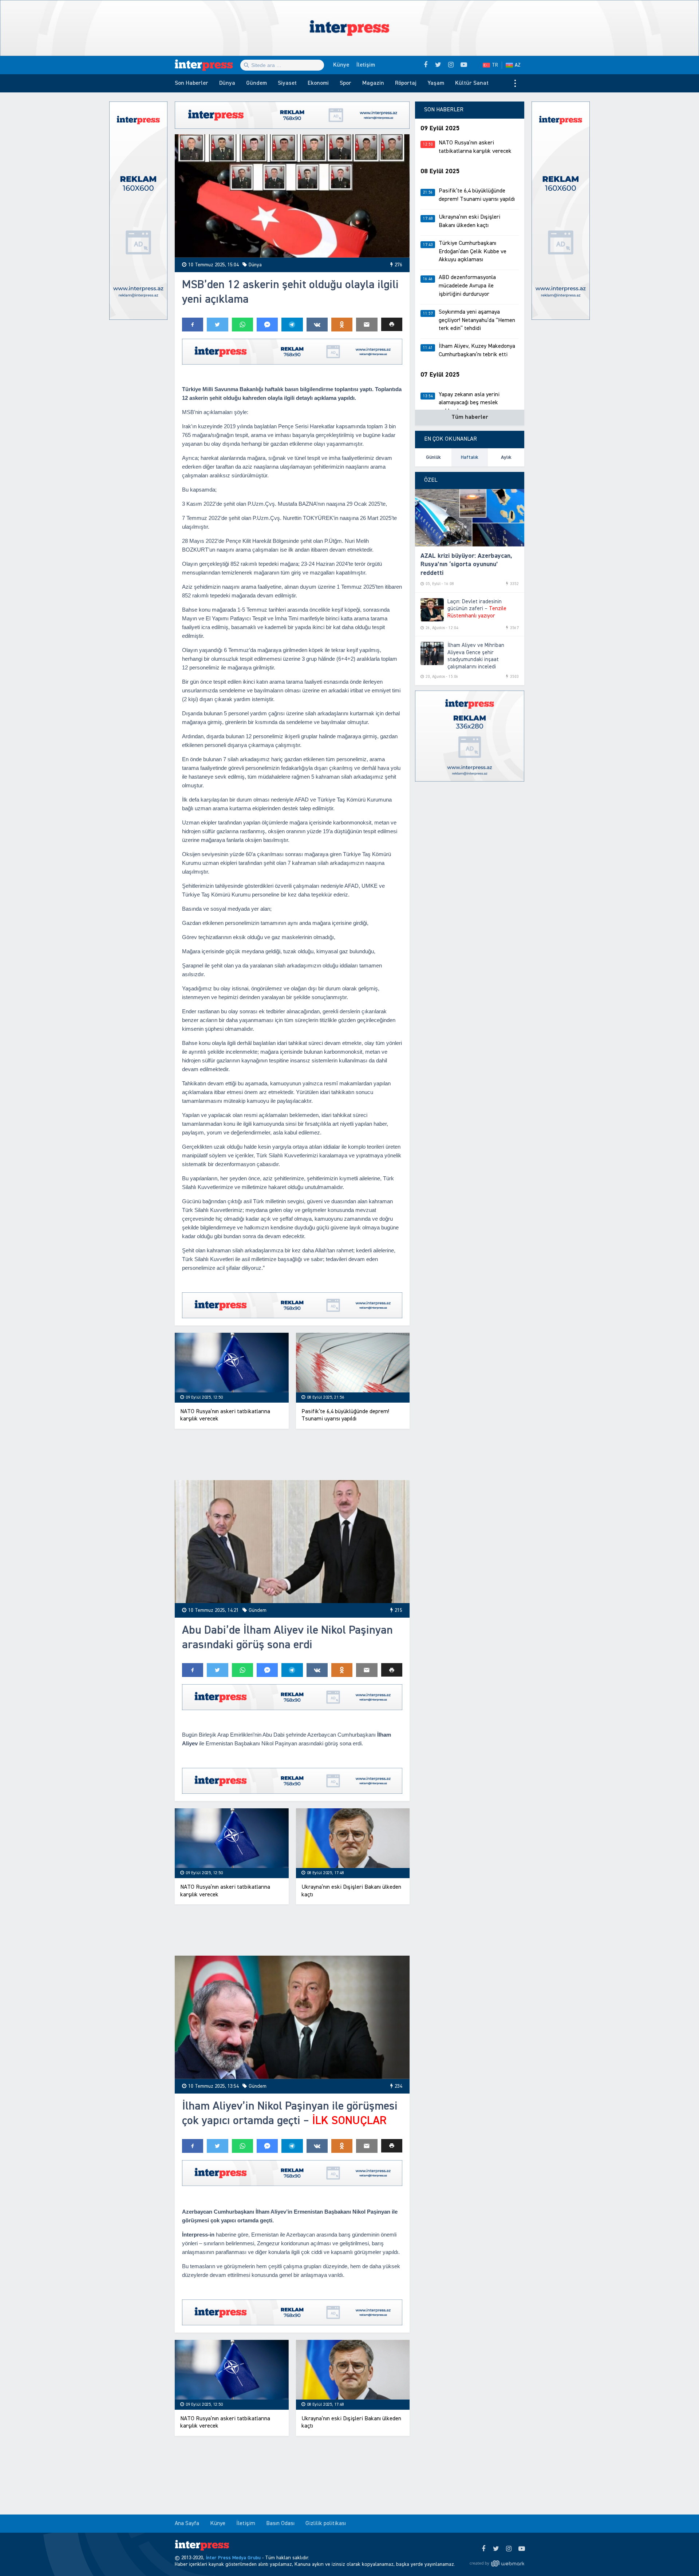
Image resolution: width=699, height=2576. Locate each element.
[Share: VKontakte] (317, 325)
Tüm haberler (470, 417)
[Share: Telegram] (292, 325)
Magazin (373, 83)
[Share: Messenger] (267, 325)
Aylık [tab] (506, 457)
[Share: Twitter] (217, 325)
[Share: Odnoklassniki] (342, 325)
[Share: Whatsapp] (242, 325)
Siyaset (287, 83)
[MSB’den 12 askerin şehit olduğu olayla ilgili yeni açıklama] (292, 196)
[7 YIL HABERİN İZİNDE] (208, 65)
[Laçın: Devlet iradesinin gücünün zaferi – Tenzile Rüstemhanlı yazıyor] (432, 610)
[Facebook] (483, 2549)
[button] (392, 324)
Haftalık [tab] (470, 457)
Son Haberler (191, 83)
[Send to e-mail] (367, 325)
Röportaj (406, 83)
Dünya (227, 83)
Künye (341, 65)
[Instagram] (509, 2549)
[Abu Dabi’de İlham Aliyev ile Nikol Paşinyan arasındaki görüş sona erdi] (292, 1542)
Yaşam (436, 83)
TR (495, 65)
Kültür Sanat (472, 83)
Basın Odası (280, 2524)
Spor (345, 83)
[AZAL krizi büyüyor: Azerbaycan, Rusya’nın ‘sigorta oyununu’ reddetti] (470, 518)
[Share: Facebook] (193, 325)
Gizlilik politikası (326, 2524)
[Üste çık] (679, 2556)
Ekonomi (318, 83)
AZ (518, 65)
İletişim (366, 65)
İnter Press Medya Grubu (233, 2558)
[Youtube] (522, 2549)
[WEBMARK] (497, 2564)
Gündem (256, 83)
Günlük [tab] (433, 457)
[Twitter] (496, 2549)
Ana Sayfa (187, 2524)
